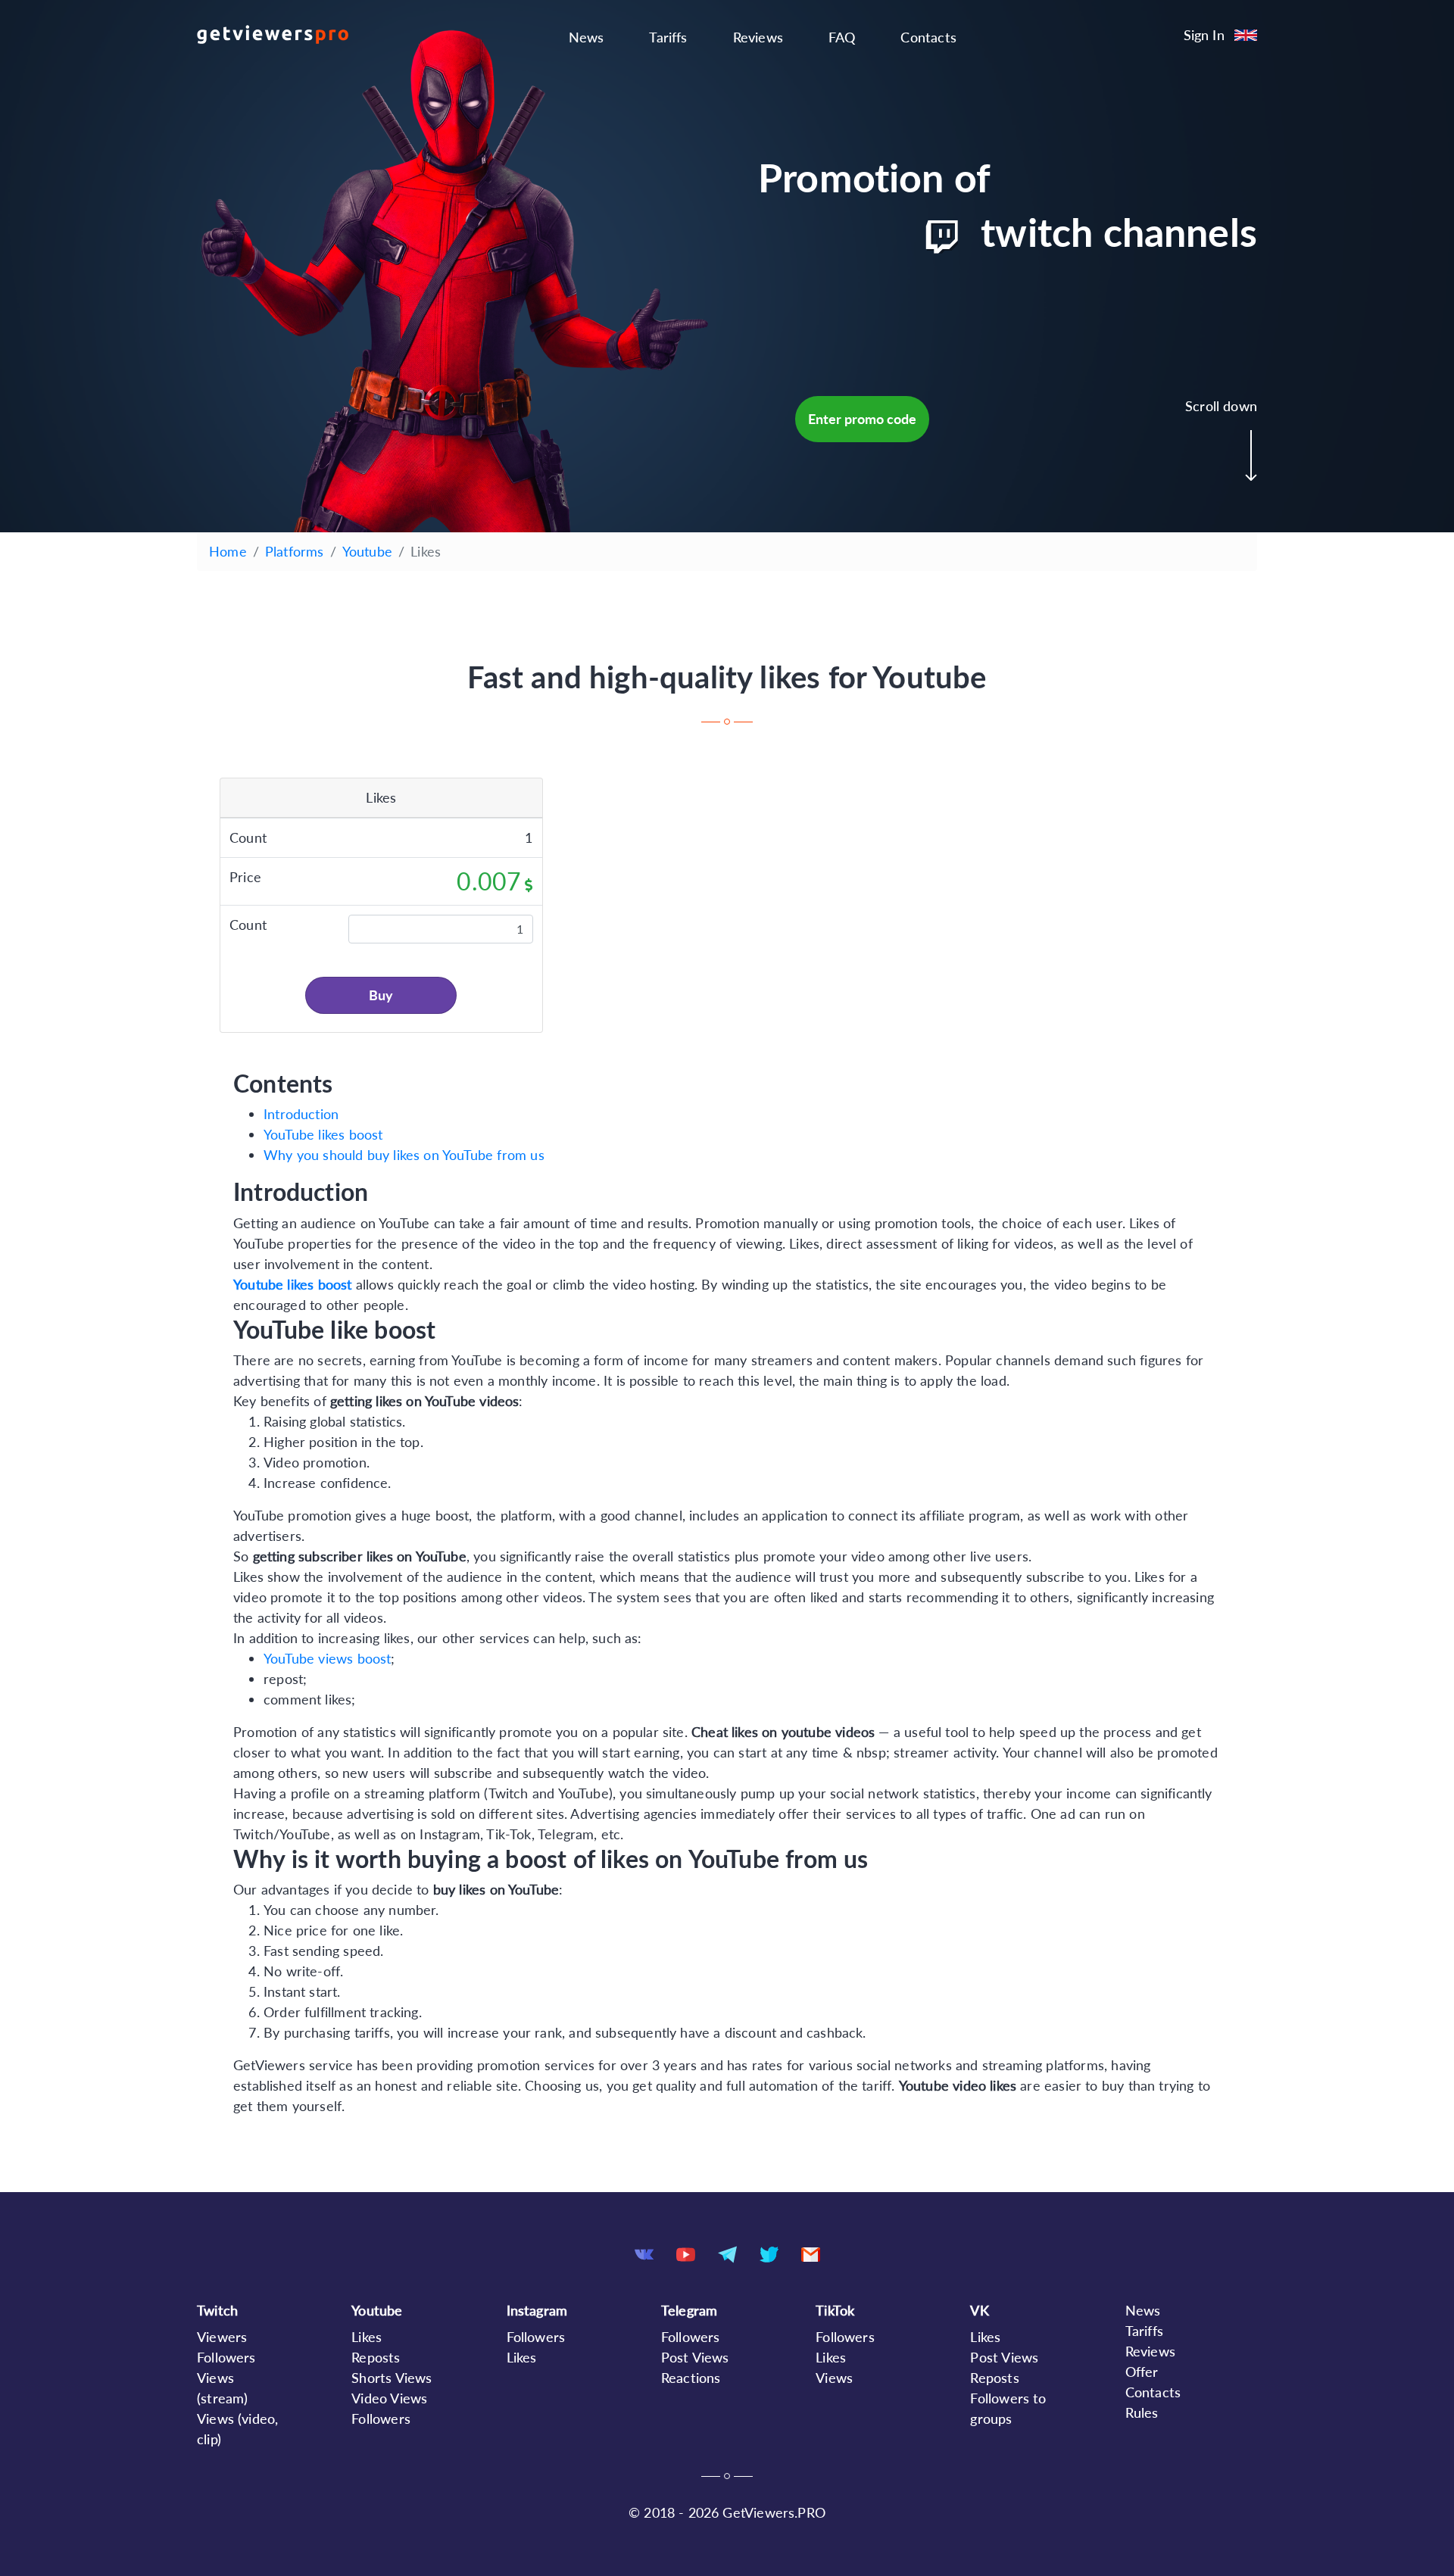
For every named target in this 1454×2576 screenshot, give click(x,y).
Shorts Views (392, 2378)
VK (979, 2310)
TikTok (835, 2310)
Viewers (222, 2337)
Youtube (367, 551)
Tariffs (668, 37)
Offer (1142, 2372)
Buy (381, 995)
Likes (367, 2337)
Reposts (376, 2357)
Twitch (217, 2310)
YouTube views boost (327, 1658)
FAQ (842, 37)
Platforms (295, 551)
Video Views (389, 2398)
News (587, 37)
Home (228, 551)
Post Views (695, 2357)
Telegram (689, 2310)
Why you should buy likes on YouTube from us (404, 1155)
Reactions (691, 2378)
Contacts (928, 37)
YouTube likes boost (323, 1134)
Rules (1142, 2412)
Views (834, 2378)
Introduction (301, 1114)
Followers (226, 2357)
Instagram (537, 2310)
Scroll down (1221, 406)
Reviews (758, 37)
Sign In (1204, 35)
